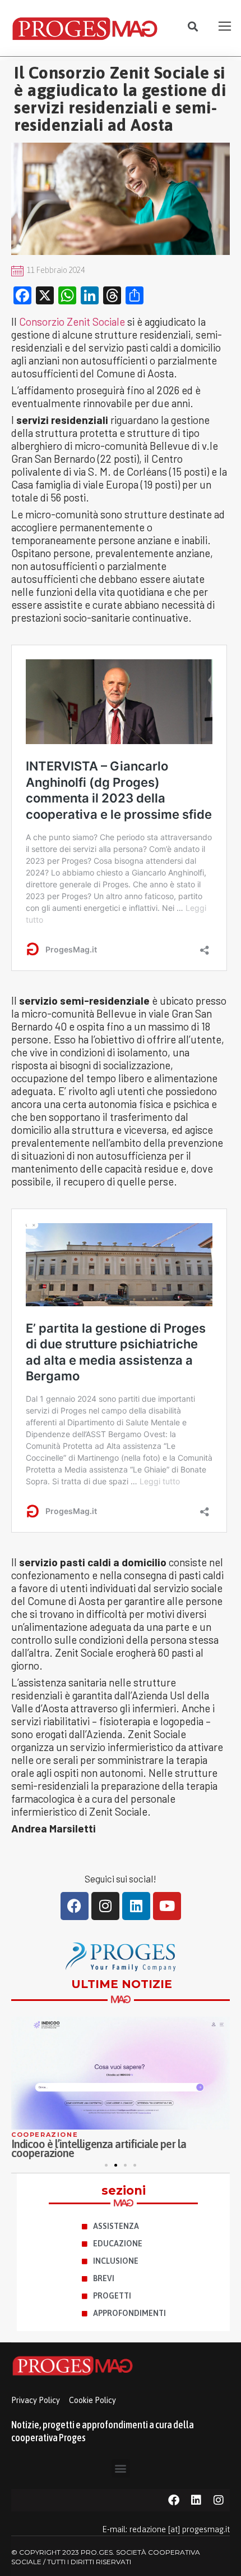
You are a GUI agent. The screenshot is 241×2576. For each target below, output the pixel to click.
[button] (193, 27)
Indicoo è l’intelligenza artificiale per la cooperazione (99, 2148)
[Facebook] (75, 1906)
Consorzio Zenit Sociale (72, 322)
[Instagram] (105, 1906)
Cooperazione (45, 2135)
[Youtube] (167, 1906)
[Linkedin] (136, 1906)
